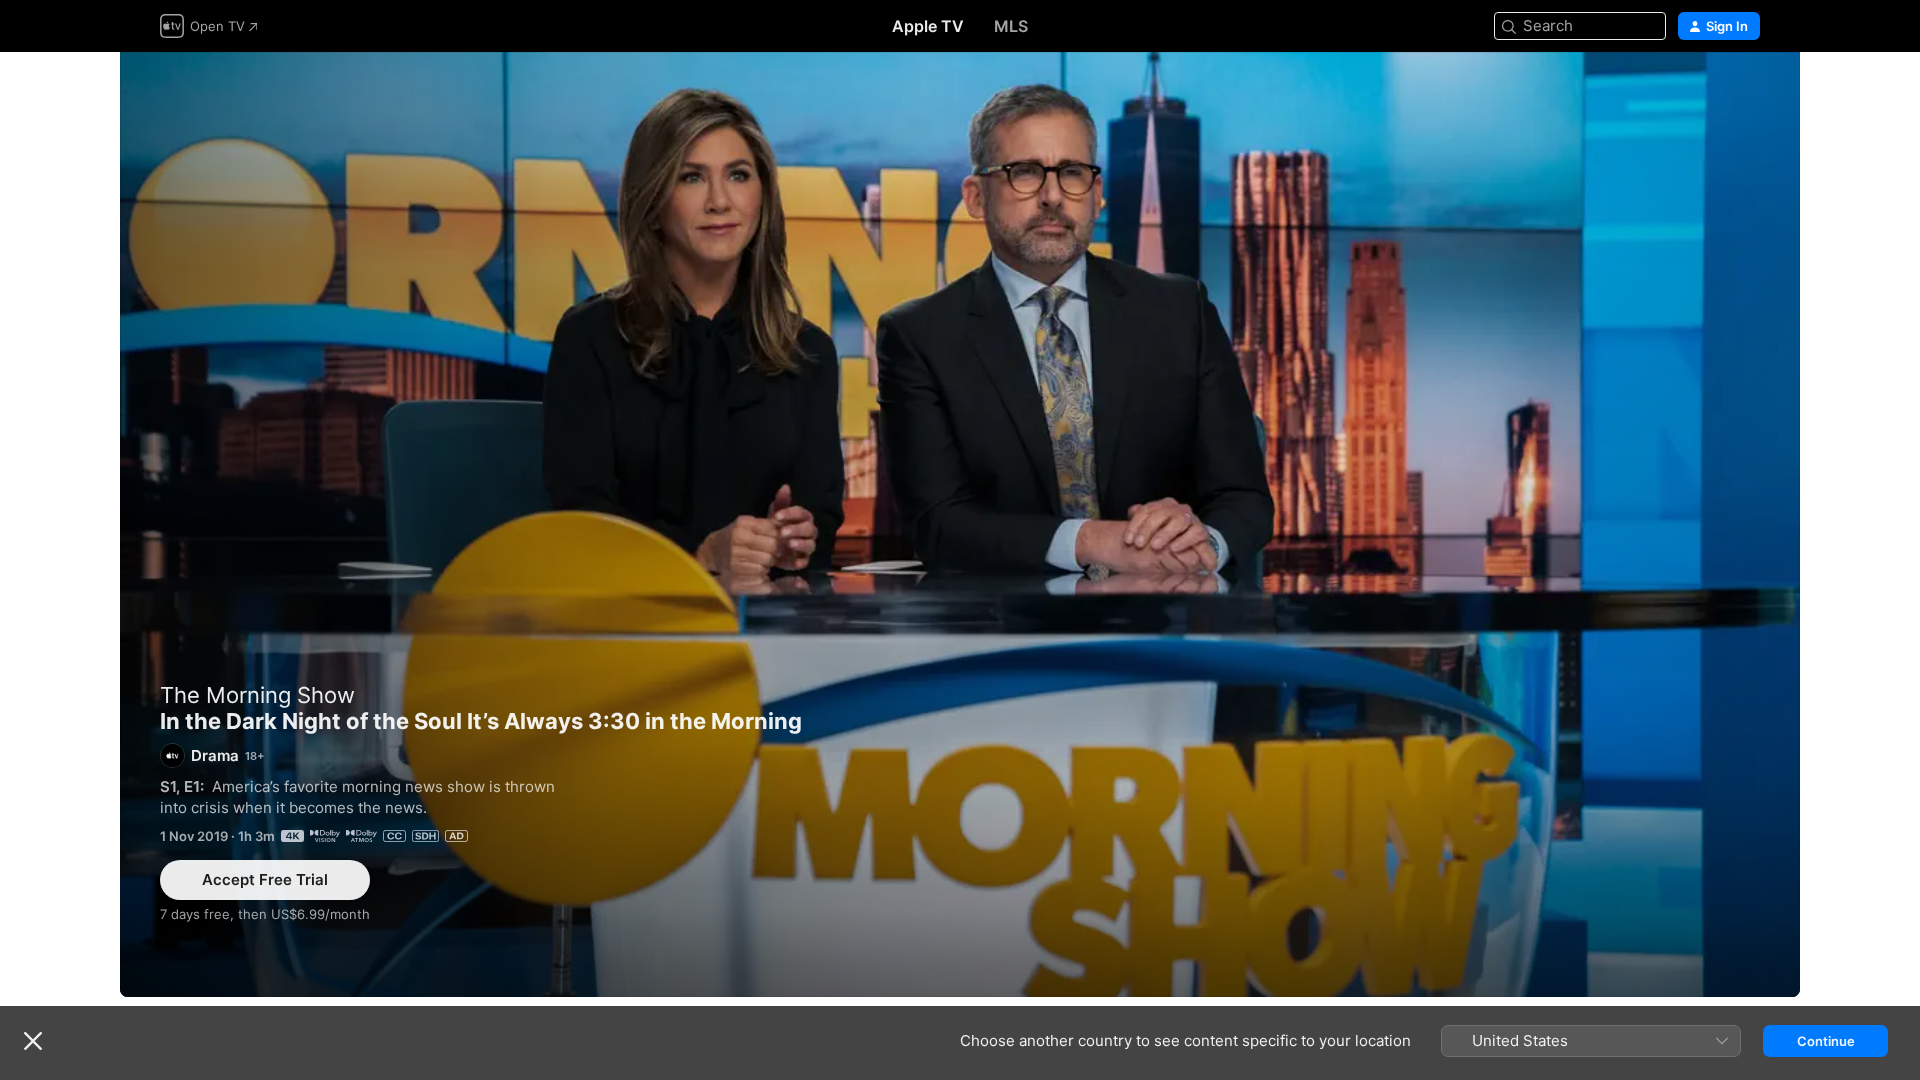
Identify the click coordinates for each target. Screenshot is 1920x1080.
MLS (1011, 26)
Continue (1826, 1041)
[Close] (33, 1041)
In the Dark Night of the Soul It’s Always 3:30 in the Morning (960, 524)
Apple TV (928, 26)
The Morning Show (257, 695)
